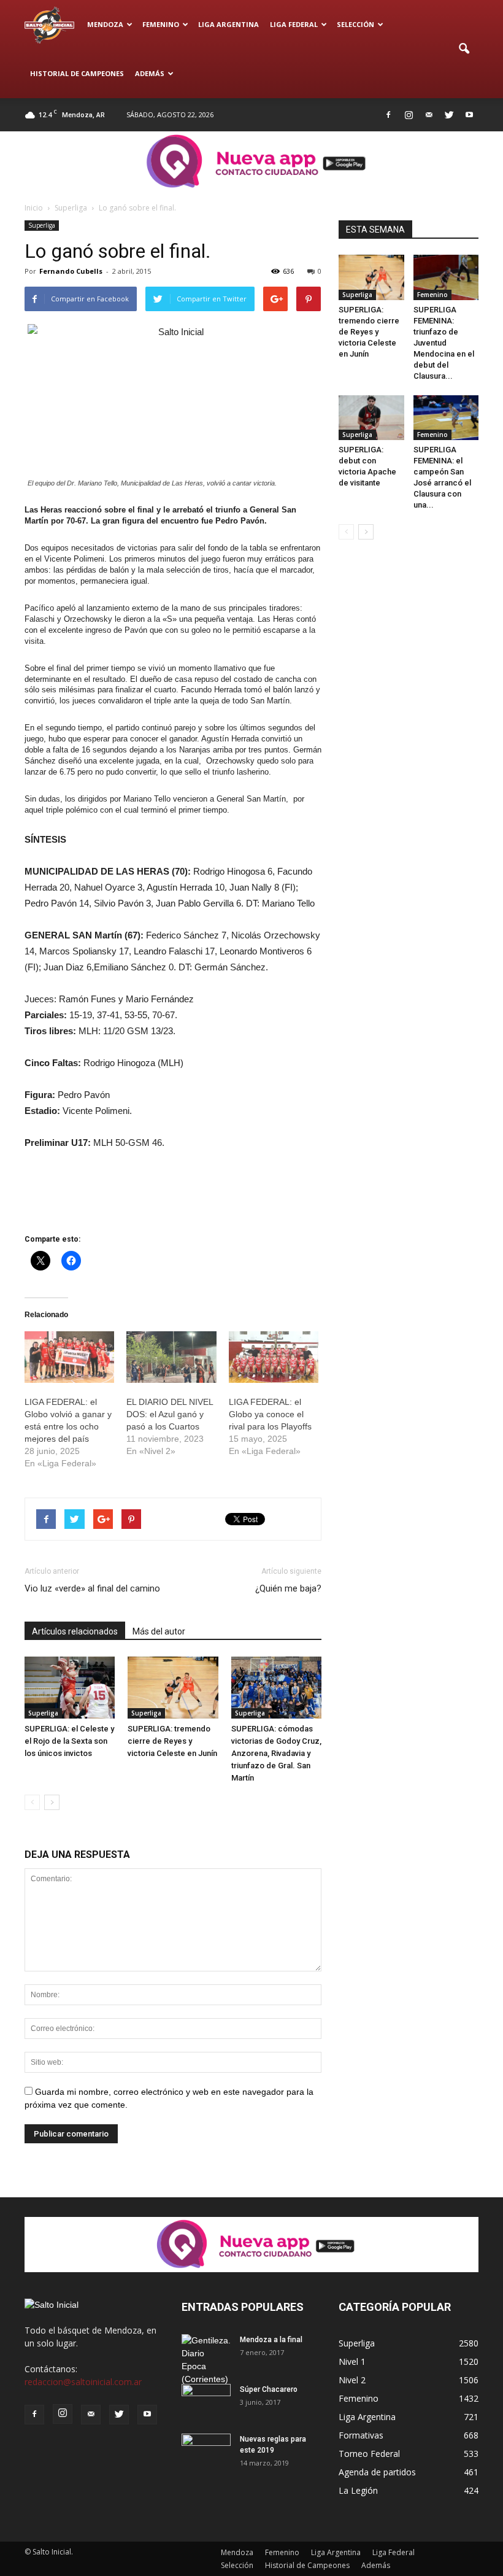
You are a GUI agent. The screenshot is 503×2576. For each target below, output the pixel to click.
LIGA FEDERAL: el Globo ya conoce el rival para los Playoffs (270, 1414)
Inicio (34, 208)
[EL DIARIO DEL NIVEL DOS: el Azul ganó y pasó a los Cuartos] (171, 1357)
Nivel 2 (352, 2380)
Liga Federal (294, 24)
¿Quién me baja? (288, 1588)
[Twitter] (449, 115)
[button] (464, 49)
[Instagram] (409, 115)
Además (150, 73)
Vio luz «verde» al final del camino (92, 1588)
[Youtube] (469, 115)
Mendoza (105, 24)
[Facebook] (388, 115)
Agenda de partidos (377, 2472)
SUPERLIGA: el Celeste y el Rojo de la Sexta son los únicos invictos (69, 1741)
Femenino (161, 24)
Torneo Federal (369, 2454)
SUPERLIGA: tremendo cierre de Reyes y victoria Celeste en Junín (172, 1741)
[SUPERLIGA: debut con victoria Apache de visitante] (371, 418)
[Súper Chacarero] (206, 2401)
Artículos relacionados (75, 1631)
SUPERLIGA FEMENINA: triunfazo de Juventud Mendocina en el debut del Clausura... (444, 343)
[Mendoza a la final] (206, 2360)
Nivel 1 (352, 2361)
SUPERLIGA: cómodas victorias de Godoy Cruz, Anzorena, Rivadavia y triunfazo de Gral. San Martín (276, 1753)
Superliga (42, 225)
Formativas (361, 2435)
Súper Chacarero (269, 2389)
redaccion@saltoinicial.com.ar (83, 2382)
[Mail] (429, 115)
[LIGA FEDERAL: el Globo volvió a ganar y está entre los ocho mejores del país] (69, 1357)
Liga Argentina (228, 24)
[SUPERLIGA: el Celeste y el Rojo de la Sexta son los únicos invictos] (70, 1688)
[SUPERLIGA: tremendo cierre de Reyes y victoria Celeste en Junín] (173, 1688)
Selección (355, 24)
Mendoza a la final (271, 2340)
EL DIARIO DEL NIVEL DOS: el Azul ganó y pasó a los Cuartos (170, 1414)
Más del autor (159, 1631)
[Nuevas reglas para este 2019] (206, 2451)
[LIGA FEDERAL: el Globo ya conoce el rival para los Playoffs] (274, 1357)
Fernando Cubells (71, 271)
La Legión (358, 2490)
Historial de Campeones (77, 73)
